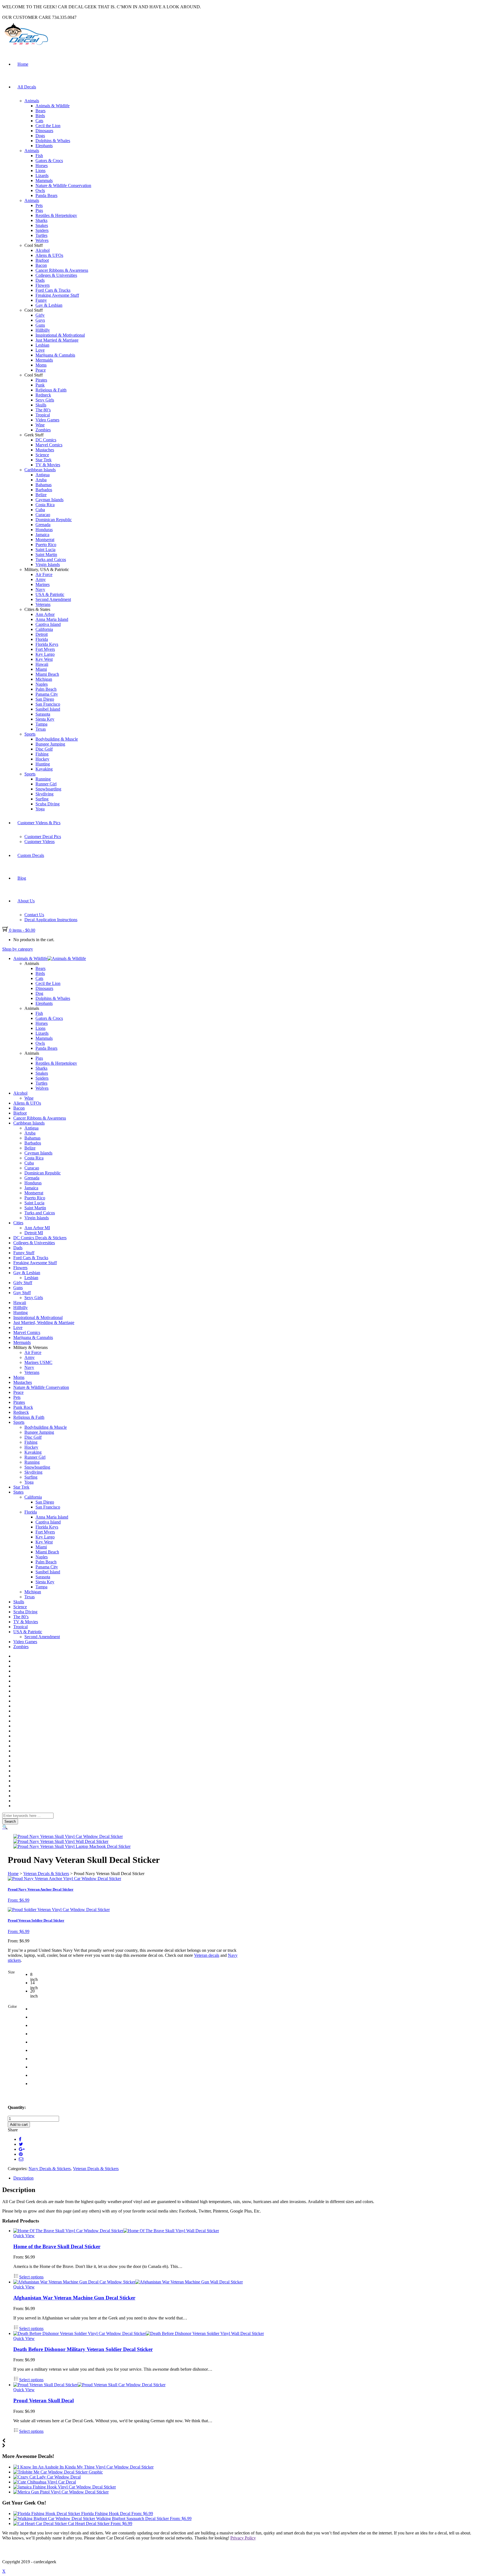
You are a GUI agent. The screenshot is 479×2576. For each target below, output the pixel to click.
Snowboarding (48, 789)
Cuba (40, 510)
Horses (42, 166)
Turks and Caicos (51, 560)
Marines (43, 584)
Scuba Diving (48, 804)
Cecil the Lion (48, 126)
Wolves (42, 240)
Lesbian (42, 345)
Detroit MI (34, 1233)
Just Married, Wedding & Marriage (44, 1322)
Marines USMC (38, 1362)
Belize (41, 495)
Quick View (24, 2236)
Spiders (42, 230)
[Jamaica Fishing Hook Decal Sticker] (65, 2487)
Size (11, 1972)
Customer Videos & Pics (39, 823)
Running (43, 779)
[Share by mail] (21, 2159)
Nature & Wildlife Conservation (63, 185)
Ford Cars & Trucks (53, 290)
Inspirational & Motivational (60, 335)
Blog (22, 878)
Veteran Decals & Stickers (46, 1874)
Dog (39, 993)
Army (41, 579)
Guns (40, 325)
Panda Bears (46, 195)
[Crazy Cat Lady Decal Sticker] (47, 2477)
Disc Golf (44, 749)
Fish (39, 156)
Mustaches (45, 450)
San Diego (45, 699)
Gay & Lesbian (49, 305)
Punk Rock (23, 1407)
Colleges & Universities (56, 275)
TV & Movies (48, 465)
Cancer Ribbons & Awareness (62, 270)
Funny (41, 300)
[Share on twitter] (21, 2144)
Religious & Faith (51, 390)
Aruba (41, 480)
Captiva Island (48, 624)
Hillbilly (43, 330)
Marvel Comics (49, 445)
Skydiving (44, 794)
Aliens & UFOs (49, 255)
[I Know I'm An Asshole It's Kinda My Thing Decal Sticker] (83, 2467)
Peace (41, 370)
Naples (42, 684)
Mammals (44, 180)
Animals (32, 101)
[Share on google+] (22, 2149)
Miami (41, 669)
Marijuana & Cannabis (55, 355)
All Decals (27, 87)
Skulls (41, 405)
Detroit (42, 634)
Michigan (44, 679)
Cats (39, 121)
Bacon (41, 265)
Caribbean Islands (40, 470)
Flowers (43, 285)
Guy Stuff (22, 1293)
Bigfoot (42, 260)
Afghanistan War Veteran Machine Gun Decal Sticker (74, 2298)
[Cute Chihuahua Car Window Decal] (45, 2482)
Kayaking (44, 769)
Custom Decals (31, 855)
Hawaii (42, 664)
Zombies (43, 430)
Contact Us (34, 915)
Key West (44, 659)
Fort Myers (45, 649)
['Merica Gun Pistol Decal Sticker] (61, 2492)
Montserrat (45, 540)
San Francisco (48, 704)
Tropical (43, 415)
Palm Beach (46, 689)
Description (23, 2178)
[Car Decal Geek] (26, 46)
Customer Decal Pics (43, 837)
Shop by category (18, 949)
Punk (40, 385)
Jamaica (42, 535)
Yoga (40, 809)
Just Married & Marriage (57, 340)
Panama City (47, 694)
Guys (40, 320)
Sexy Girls (45, 400)
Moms (41, 365)
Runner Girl (46, 784)
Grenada (43, 525)
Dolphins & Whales (53, 141)
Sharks (41, 220)
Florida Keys (47, 644)
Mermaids (44, 360)
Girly (40, 315)
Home (23, 64)
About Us (26, 901)
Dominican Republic (54, 520)
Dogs (40, 136)
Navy (40, 589)
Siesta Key (45, 719)
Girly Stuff (23, 1283)
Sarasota (43, 714)
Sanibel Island (48, 709)
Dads (40, 280)
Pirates (41, 380)
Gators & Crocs (49, 161)
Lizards (42, 176)
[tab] (245, 2178)
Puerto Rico (46, 545)
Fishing (42, 754)
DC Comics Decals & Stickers (40, 1238)
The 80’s (43, 410)
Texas (41, 729)
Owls (40, 190)
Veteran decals (207, 1955)
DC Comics (46, 440)
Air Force (44, 574)
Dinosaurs (44, 131)
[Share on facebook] (20, 2139)
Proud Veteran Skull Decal (44, 2400)
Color (12, 2007)
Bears (40, 111)
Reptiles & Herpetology (56, 215)
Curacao (43, 515)
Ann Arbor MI (37, 1228)
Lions (40, 171)
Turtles (41, 235)
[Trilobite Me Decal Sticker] (58, 2472)
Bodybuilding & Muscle (57, 739)
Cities (18, 1223)
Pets (39, 205)
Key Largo (45, 654)
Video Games (47, 420)
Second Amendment (53, 599)
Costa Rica (45, 505)
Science (42, 455)
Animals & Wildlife (53, 106)
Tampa (41, 724)
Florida (42, 639)
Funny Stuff (24, 1253)
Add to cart (19, 2125)
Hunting (43, 764)
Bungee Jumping (50, 744)
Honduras (44, 530)
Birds (40, 116)
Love (40, 350)
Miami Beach (47, 674)
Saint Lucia (45, 550)
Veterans (43, 604)
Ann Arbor (45, 614)
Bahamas (44, 485)
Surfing (42, 799)
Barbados (44, 490)
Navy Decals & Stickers (50, 2169)
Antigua (43, 475)
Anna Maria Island (52, 619)
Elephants (44, 146)
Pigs (39, 210)
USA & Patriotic (50, 594)
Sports (30, 734)
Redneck (43, 395)
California (44, 629)
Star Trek (44, 460)
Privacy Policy (243, 2538)
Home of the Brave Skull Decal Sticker (57, 2246)
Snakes (42, 225)
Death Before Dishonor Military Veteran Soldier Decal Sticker (83, 2349)
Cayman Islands (49, 500)
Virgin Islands (48, 564)
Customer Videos (40, 842)
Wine (40, 425)
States (18, 1492)
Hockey (42, 759)
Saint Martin (46, 555)
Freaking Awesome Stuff (57, 295)
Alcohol (43, 250)
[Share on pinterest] (21, 2154)
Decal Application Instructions (51, 920)
